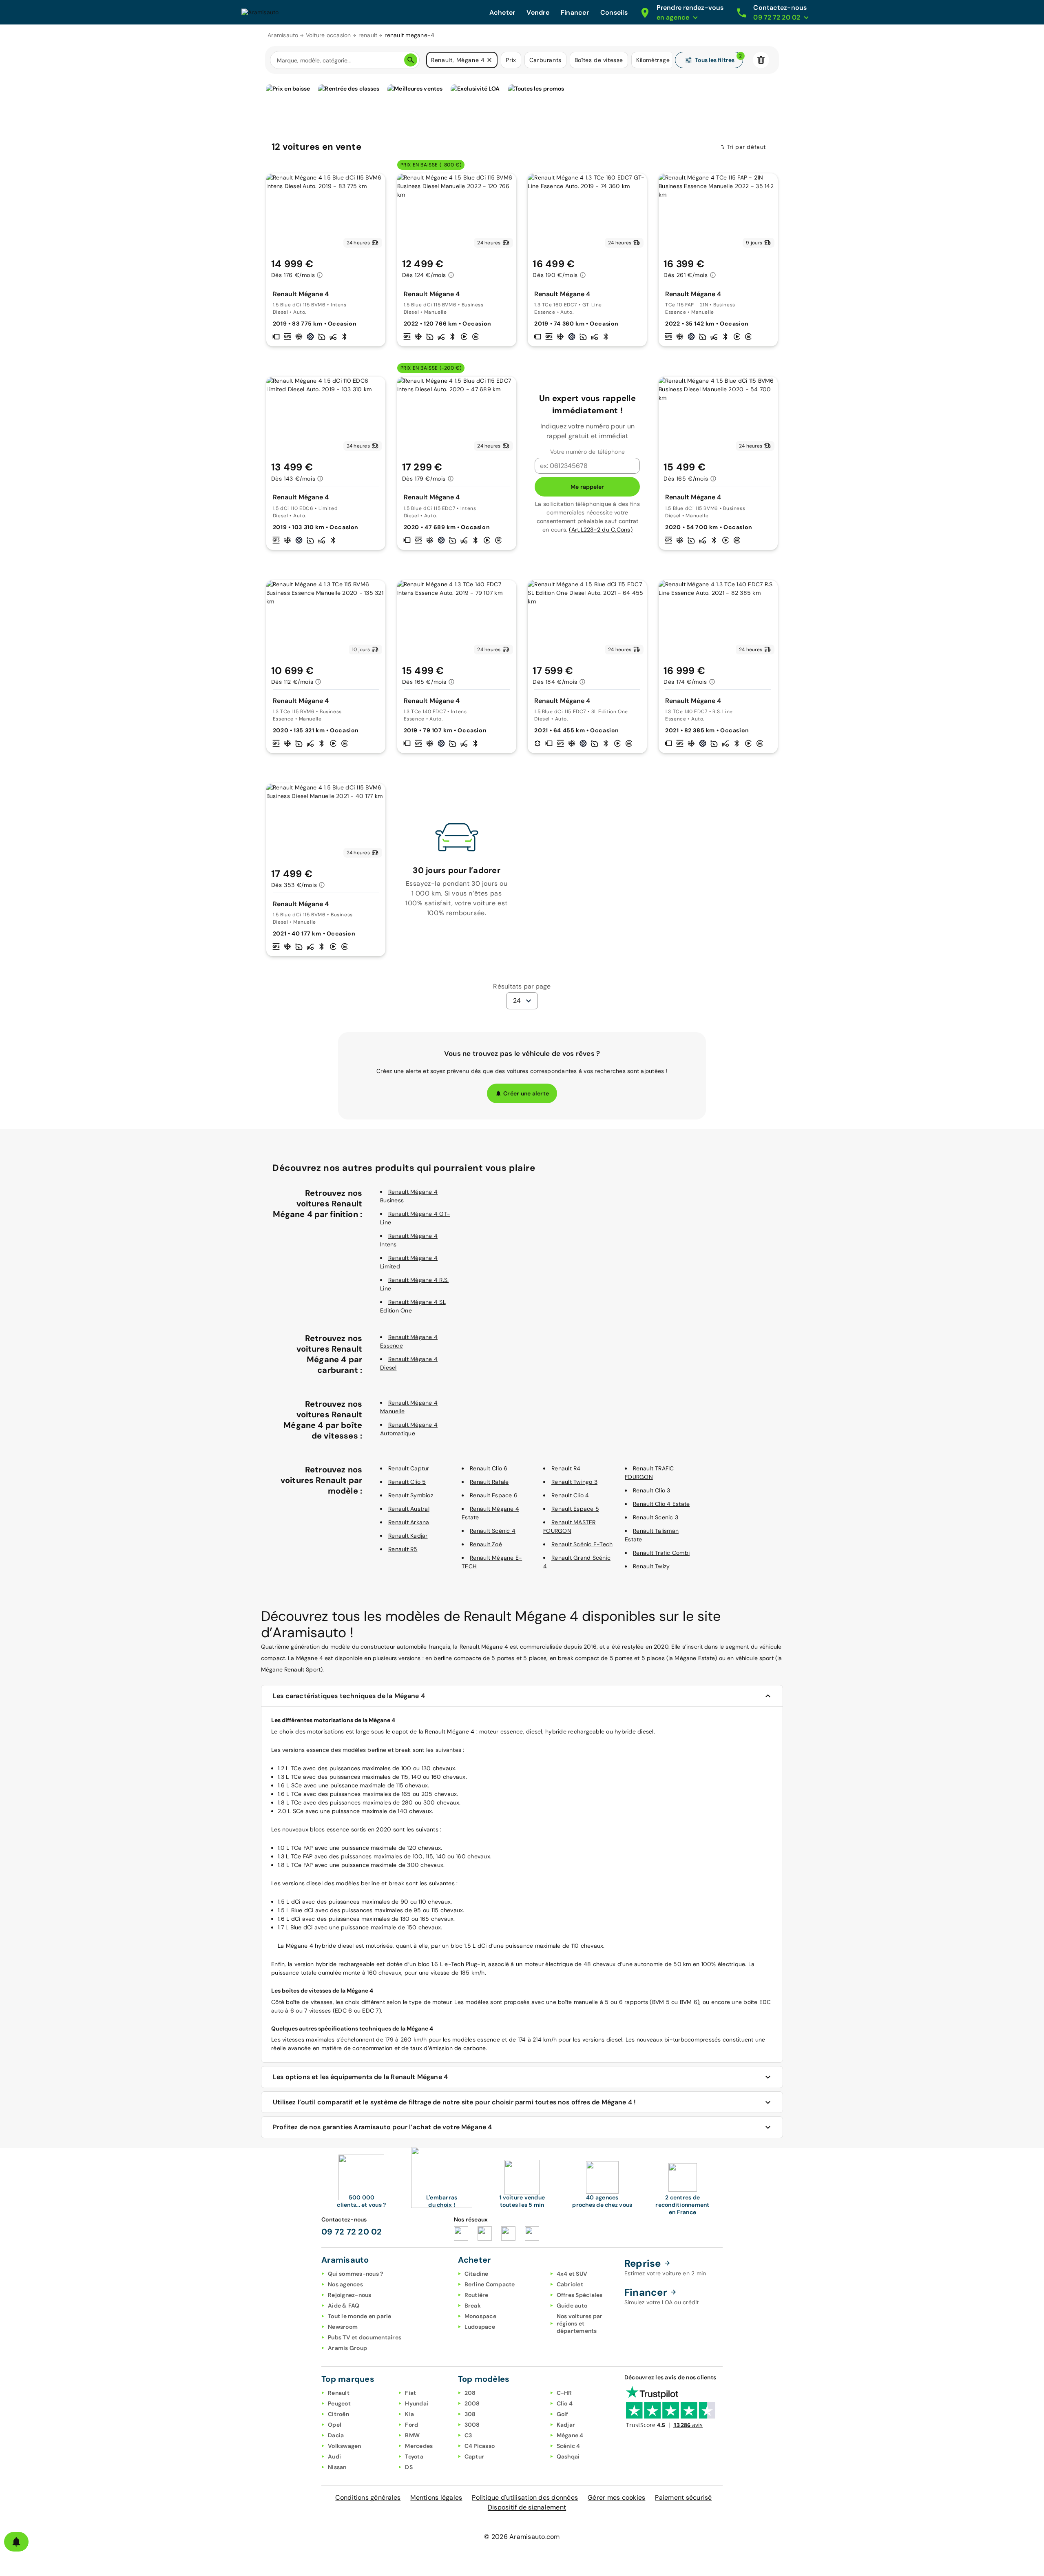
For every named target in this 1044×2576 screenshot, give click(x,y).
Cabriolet (570, 2284)
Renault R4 (566, 1468)
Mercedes (419, 2446)
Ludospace (480, 2327)
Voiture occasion (328, 35)
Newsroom (343, 2327)
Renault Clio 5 (407, 1482)
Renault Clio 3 (652, 1490)
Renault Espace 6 (494, 1495)
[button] (489, 60)
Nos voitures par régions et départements (580, 2323)
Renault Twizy (651, 1566)
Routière (477, 2295)
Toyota (414, 2456)
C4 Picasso (480, 2446)
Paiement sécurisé (683, 2497)
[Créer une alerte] (16, 2542)
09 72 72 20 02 (352, 2232)
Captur (474, 2456)
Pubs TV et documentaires (365, 2337)
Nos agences (345, 2284)
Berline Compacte (490, 2284)
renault (368, 35)
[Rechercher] (411, 60)
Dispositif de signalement (527, 2507)
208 (470, 2393)
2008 (472, 2403)
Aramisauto (283, 35)
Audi (334, 2456)
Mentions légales (436, 2497)
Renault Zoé (486, 1544)
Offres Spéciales (580, 2295)
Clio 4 (565, 2403)
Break (473, 2306)
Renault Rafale (489, 1482)
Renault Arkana (409, 1522)
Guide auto (572, 2306)
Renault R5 (403, 1549)
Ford (411, 2425)
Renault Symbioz (411, 1495)
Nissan (337, 2467)
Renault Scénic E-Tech (582, 1544)
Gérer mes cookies (616, 2497)
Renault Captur (409, 1468)
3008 (472, 2425)
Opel (335, 2425)
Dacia (336, 2435)
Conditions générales (368, 2497)
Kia (409, 2414)
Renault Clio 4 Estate (661, 1504)
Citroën (338, 2414)
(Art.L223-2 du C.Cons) (601, 530)
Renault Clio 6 (489, 1468)
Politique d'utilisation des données (525, 2497)
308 (470, 2414)
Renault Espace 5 (575, 1509)
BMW (412, 2435)
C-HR (564, 2393)
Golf (563, 2414)
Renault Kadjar (408, 1536)
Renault (339, 2393)
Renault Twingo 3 (574, 1482)
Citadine (477, 2274)
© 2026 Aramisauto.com (522, 2537)
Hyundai (417, 2403)
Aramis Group (347, 2348)
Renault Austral (409, 1509)
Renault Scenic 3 (656, 1517)
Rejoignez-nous (350, 2295)
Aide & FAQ (344, 2306)
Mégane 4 (570, 2435)
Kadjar (566, 2425)
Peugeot (339, 2403)
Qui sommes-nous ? (355, 2274)
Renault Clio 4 (570, 1495)
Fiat (410, 2393)
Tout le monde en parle (360, 2316)
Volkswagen (345, 2446)
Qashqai (568, 2456)
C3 (468, 2435)
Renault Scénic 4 (493, 1531)
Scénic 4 (568, 2446)
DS (409, 2467)
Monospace (480, 2316)
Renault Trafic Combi (661, 1553)
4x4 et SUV (572, 2274)
